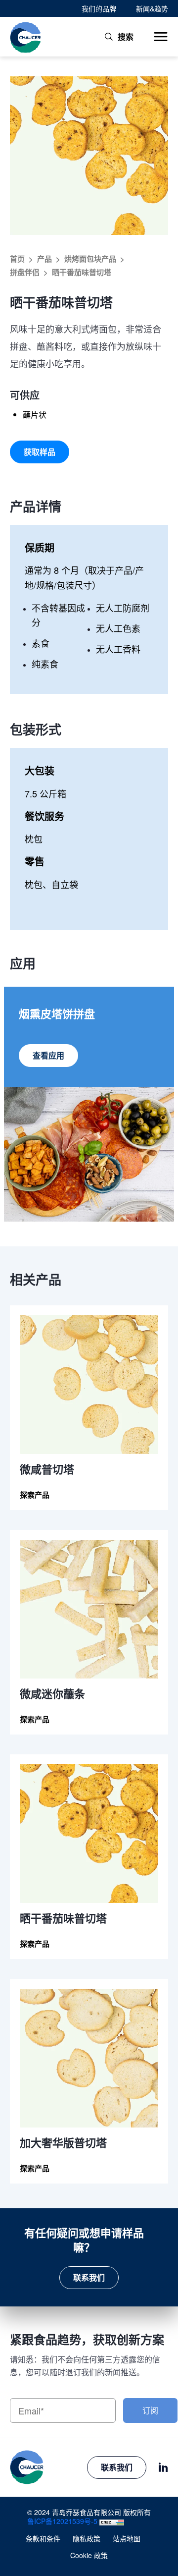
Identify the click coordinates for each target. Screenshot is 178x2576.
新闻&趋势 (152, 8)
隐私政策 (87, 2538)
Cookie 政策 (89, 2555)
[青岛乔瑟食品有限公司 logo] (26, 37)
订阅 (150, 2410)
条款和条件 (43, 2538)
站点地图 (127, 2538)
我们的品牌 (99, 8)
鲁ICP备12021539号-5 (62, 2521)
